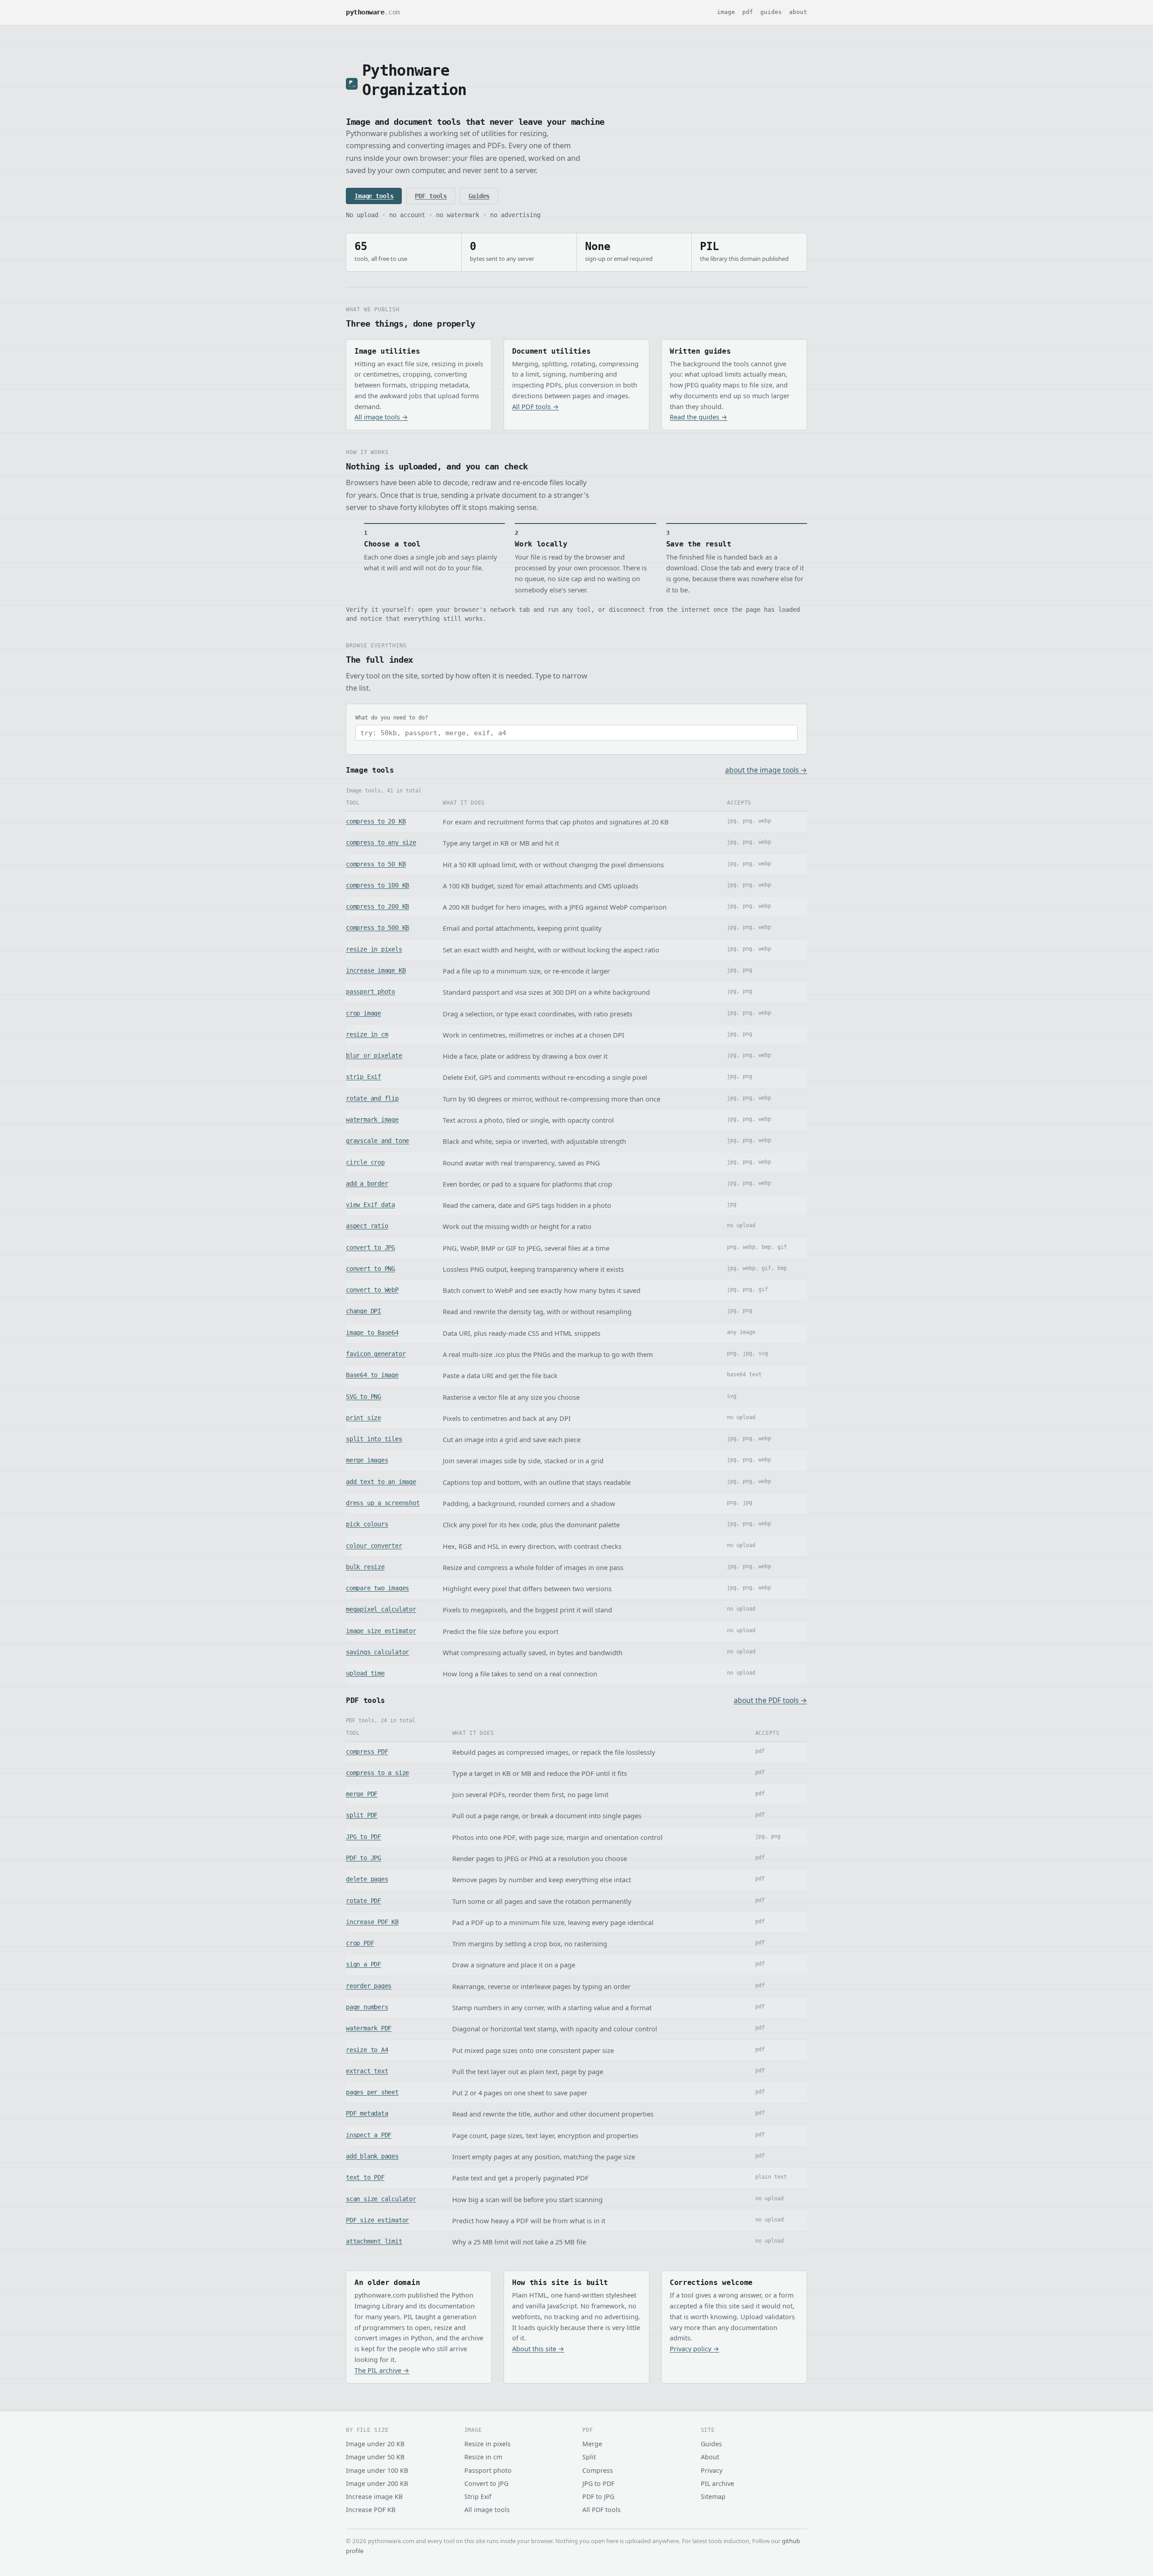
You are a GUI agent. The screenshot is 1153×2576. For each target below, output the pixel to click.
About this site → (538, 2349)
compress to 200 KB (377, 906)
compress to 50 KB (376, 864)
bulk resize (365, 1567)
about (798, 12)
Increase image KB (374, 2496)
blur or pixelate (374, 1056)
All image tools (487, 2510)
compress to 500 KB (377, 928)
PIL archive (717, 2483)
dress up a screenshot (383, 1503)
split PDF (362, 1815)
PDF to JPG (363, 1858)
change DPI (363, 1311)
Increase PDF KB (371, 2510)
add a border (367, 1183)
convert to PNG (370, 1269)
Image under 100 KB (377, 2470)
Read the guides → (699, 417)
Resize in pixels (488, 2444)
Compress (598, 2470)
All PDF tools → (536, 407)
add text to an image (381, 1482)
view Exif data (370, 1205)
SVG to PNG (363, 1397)
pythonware (373, 12)
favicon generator (376, 1354)
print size (363, 1418)
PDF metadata (367, 2113)
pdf (748, 12)
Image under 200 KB (377, 2483)
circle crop (365, 1162)
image (726, 12)
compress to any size (381, 842)
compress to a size (377, 1773)
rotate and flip (372, 1098)
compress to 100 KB (377, 885)
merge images (367, 1460)
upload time (365, 1673)
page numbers (367, 2007)
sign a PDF (363, 1964)
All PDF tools (601, 2510)
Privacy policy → (695, 2349)
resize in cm (367, 1034)
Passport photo (488, 2470)
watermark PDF (369, 2028)
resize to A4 (367, 2050)
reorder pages (369, 1986)
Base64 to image (372, 1375)
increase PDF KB (372, 1922)
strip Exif (363, 1077)
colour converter (374, 1546)
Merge (592, 2444)
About (710, 2457)
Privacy (712, 2470)
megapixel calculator (381, 1609)
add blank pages (372, 2156)
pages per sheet (372, 2092)
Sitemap (713, 2496)
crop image (363, 1013)
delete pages (367, 1879)
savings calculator (377, 1652)
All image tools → (381, 417)
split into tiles (374, 1439)
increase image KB (376, 970)
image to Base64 (372, 1333)
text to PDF (365, 2177)
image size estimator (381, 1631)
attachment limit (374, 2241)
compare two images (377, 1588)
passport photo (370, 992)
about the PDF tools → (770, 1700)
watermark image (372, 1120)
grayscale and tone (377, 1141)
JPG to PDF (363, 1837)
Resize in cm (483, 2457)
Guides (479, 196)
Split (589, 2457)
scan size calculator (381, 2199)
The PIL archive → (382, 2370)
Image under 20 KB (375, 2444)
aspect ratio (367, 1226)
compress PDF (367, 1752)
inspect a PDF (369, 2135)
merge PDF (362, 1794)
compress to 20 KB (376, 821)
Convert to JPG (486, 2483)
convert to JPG (370, 1247)
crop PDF (360, 1943)
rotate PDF (363, 1901)
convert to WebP (372, 1290)
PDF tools (431, 196)
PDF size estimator (377, 2220)
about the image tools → (766, 770)
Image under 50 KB (375, 2457)
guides (771, 12)
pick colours (367, 1524)
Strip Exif (478, 2496)
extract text (367, 2071)
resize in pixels (374, 949)
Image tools (374, 196)
